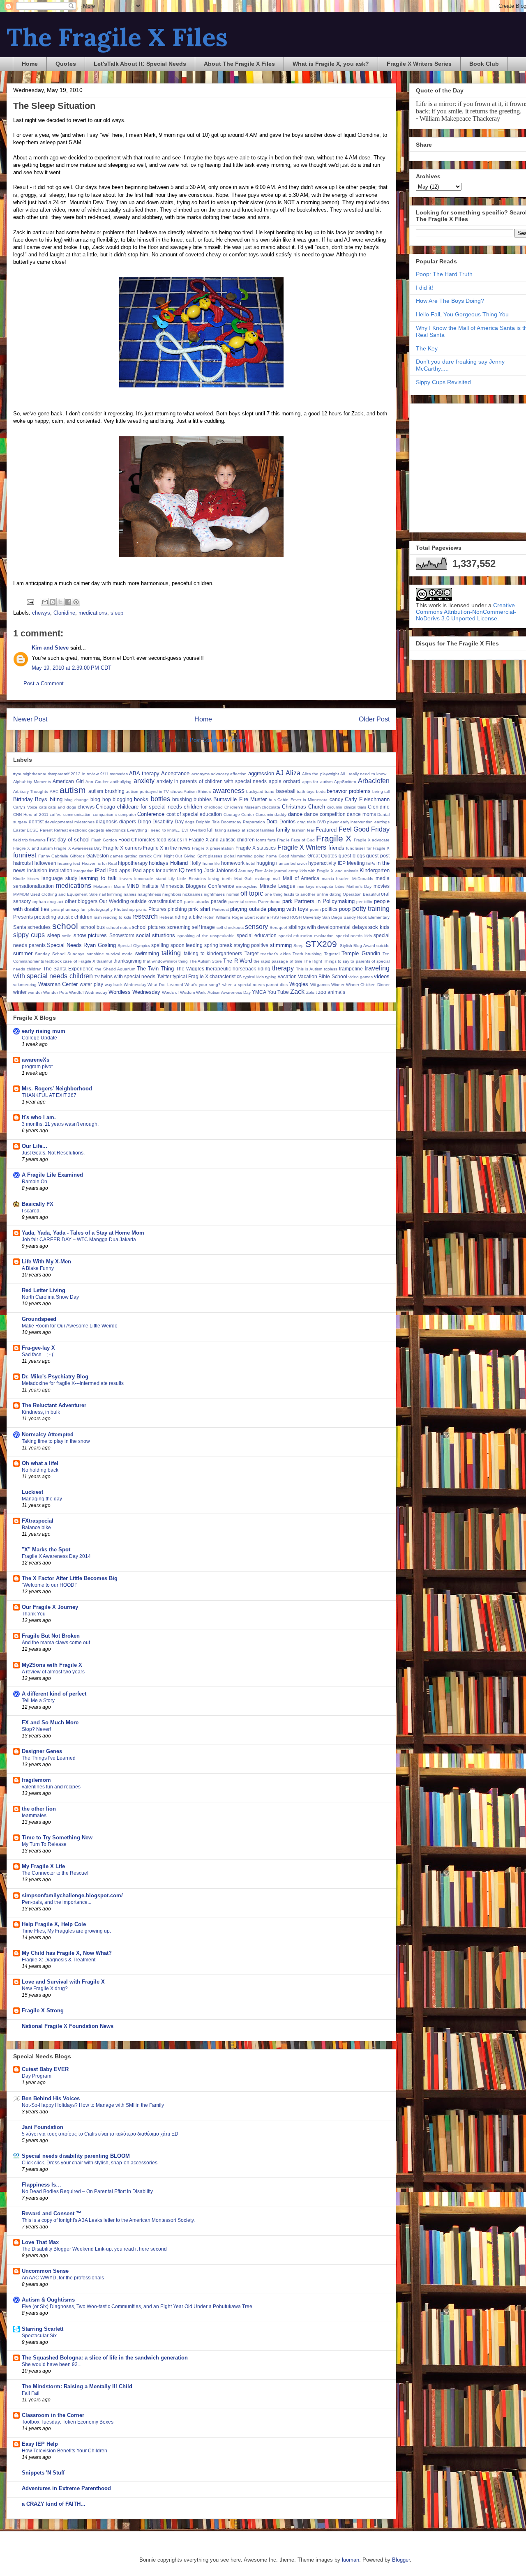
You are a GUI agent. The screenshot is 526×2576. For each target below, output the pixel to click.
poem (315, 909)
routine (263, 917)
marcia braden (336, 879)
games (117, 856)
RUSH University (306, 917)
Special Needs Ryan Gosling (81, 945)
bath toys (306, 791)
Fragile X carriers (122, 848)
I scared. (31, 1211)
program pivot (37, 1067)
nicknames (193, 894)
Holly (195, 863)
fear (311, 830)
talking (171, 953)
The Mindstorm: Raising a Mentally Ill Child (77, 2386)
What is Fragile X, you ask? (331, 64)
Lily (172, 879)
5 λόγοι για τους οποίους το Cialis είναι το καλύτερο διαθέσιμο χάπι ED (100, 2134)
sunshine (95, 954)
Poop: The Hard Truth (444, 274)
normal (233, 894)
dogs (190, 822)
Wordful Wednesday (88, 992)
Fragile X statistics (256, 848)
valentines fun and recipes (51, 1787)
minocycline (247, 886)
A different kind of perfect (54, 1694)
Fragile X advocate (372, 840)
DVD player (328, 822)
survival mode (119, 954)
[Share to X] (60, 602)
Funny (44, 856)
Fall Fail (31, 2393)
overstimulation (165, 901)
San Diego (332, 917)
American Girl (68, 781)
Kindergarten (375, 870)
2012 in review (85, 774)
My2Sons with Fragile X (52, 1665)
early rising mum (44, 1031)
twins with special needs (128, 976)
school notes (119, 927)
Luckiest (32, 1492)
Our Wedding (114, 901)
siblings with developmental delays (328, 927)
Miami (119, 886)
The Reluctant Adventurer (54, 1405)
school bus (93, 927)
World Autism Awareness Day (223, 992)
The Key (427, 348)
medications (93, 613)
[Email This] (45, 602)
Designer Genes (42, 1751)
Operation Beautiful (361, 894)
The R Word (237, 961)
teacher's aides (275, 954)
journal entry (286, 871)
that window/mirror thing (165, 961)
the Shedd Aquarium (115, 969)
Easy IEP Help (40, 2444)
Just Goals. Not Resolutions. (53, 1153)
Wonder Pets (55, 992)
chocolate (271, 807)
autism (73, 790)
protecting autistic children (63, 917)
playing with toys (288, 909)
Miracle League (278, 886)
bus (272, 800)
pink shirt (199, 909)
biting (56, 799)
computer (127, 815)
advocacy (220, 774)
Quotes (66, 64)
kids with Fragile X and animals (329, 871)
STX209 (321, 944)
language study (59, 878)
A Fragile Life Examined (52, 1175)
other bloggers (81, 901)
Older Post (374, 719)
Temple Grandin (361, 953)
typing (271, 977)
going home (265, 856)
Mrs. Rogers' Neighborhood (57, 1089)
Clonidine (64, 613)
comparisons (105, 815)
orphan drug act (48, 902)
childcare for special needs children (160, 807)
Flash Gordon (104, 840)
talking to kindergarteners (213, 953)
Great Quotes (322, 856)
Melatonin (103, 886)
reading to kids (117, 917)
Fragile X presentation (213, 848)
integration (84, 871)
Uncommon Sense (45, 2271)
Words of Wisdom (178, 992)
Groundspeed (39, 1319)
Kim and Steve (50, 648)
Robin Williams (217, 917)
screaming (179, 927)
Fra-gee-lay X (38, 1348)
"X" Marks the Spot (46, 1550)
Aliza (293, 773)
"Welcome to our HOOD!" (50, 1585)
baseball (286, 791)
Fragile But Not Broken (51, 1636)
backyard (255, 791)
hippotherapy (133, 863)
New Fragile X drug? (45, 1988)
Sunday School (50, 954)
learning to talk (98, 878)
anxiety (144, 781)
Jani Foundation (43, 2127)
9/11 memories (114, 774)
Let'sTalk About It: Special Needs (140, 64)
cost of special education (194, 814)
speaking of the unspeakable (206, 936)
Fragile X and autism (33, 848)
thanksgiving (128, 961)
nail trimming (111, 894)
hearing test (69, 863)
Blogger (401, 2560)
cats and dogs (62, 807)
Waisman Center (58, 984)
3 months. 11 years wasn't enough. (60, 1124)
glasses (215, 856)
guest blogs (352, 856)
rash (98, 917)
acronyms (201, 774)
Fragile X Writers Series (419, 64)
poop (345, 909)
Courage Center (239, 815)
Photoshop (124, 909)
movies (382, 886)
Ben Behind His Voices (51, 2098)
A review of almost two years (53, 1672)
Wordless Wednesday (134, 992)
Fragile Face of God (296, 840)
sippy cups (29, 935)
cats (43, 807)
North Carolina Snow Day (50, 1297)
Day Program (37, 2076)
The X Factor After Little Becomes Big (70, 1578)
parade (219, 901)
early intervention (357, 822)
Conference (151, 814)
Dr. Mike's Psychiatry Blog (55, 1377)
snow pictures (90, 935)
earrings (382, 822)
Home (30, 64)
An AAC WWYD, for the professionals (63, 2278)
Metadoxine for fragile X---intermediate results (73, 1383)
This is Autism (309, 969)
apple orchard (285, 781)
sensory (256, 927)
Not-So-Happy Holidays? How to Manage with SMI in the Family (93, 2105)
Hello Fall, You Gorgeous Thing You (462, 314)
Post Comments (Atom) (218, 740)
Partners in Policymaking (324, 901)
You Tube (278, 992)
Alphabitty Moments (32, 782)
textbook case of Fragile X (70, 961)
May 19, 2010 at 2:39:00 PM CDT (72, 668)
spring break (218, 945)
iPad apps (119, 870)
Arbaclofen (374, 781)
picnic (141, 909)
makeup (263, 879)
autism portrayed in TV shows (154, 791)
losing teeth (220, 879)
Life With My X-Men (46, 1262)
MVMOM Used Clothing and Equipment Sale (55, 894)
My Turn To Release (44, 1844)
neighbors (172, 894)
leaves (126, 879)
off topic (252, 893)
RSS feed (280, 917)
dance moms (361, 814)
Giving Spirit (195, 856)
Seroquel (278, 927)
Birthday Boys (30, 799)
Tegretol (332, 954)
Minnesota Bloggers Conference (197, 886)
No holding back (40, 1470)
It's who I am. (39, 1117)
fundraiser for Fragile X (368, 848)
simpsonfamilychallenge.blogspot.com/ (72, 1895)
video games (361, 977)
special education (257, 935)
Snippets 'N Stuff (43, 2473)
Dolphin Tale (208, 822)
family (283, 830)
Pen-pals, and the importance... (57, 1902)
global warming (238, 856)
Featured (326, 830)
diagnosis (107, 821)
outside (138, 901)
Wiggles (299, 984)
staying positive (251, 945)
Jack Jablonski (221, 870)
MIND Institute (143, 886)
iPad (100, 870)
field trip (21, 840)
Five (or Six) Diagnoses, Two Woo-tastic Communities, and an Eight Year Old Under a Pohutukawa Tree (137, 2306)
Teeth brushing (307, 954)
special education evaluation (306, 936)
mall (277, 879)
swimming (147, 953)
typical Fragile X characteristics (207, 976)
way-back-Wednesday (126, 985)
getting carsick (138, 856)
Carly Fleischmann (367, 799)
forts (272, 840)
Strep (299, 946)
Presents (23, 917)
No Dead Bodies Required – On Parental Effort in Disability (87, 2191)
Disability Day (168, 821)
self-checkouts (230, 927)
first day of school (68, 840)
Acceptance (175, 773)
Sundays (76, 954)
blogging (122, 799)
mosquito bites (330, 886)
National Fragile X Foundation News (68, 2026)
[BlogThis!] (53, 602)
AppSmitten (345, 782)
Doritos (287, 821)
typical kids (254, 977)
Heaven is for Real (99, 863)
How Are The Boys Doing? (450, 301)
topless (331, 969)
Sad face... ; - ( (38, 1355)
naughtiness (149, 894)
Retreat (166, 917)
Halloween (44, 863)
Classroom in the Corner (53, 2415)
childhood (213, 807)
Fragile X (334, 838)
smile (67, 936)
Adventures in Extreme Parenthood (66, 2488)
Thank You (34, 1614)
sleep (117, 613)
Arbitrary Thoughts (31, 791)
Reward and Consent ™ (52, 2213)
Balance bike (36, 1528)
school (65, 926)
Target (251, 953)
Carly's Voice (25, 807)
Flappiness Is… (42, 2185)
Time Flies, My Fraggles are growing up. (66, 1931)
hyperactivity (322, 863)
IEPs (371, 863)
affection (238, 774)
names (130, 894)
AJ (280, 773)
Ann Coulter (97, 782)
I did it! (424, 288)
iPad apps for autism (155, 870)
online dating (329, 894)
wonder (35, 992)
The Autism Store (206, 961)
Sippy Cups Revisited (443, 382)
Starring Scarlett (43, 2329)
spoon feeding (187, 945)
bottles (160, 799)
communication (77, 815)
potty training (371, 909)
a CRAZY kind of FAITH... (54, 2504)
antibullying (121, 782)
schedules (39, 927)
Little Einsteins (191, 879)
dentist (36, 821)
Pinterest (220, 909)
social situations (156, 935)
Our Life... (35, 1146)
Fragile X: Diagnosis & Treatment (59, 1960)
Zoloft (311, 992)
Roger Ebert (243, 917)
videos (382, 976)
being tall (381, 791)
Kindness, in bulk (41, 1412)
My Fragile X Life (43, 1866)
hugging (266, 863)
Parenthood (269, 902)
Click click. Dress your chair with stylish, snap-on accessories (90, 2163)
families (267, 830)
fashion (299, 830)
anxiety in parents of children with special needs (212, 781)
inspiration (61, 870)
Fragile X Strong (43, 2010)
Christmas (294, 807)
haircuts (22, 863)
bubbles (203, 799)
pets (55, 909)
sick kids (379, 927)
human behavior (292, 863)
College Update (39, 1038)
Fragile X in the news (167, 848)
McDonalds (363, 879)
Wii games (320, 985)
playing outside (248, 909)
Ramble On (35, 1182)
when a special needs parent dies (255, 985)
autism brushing (106, 791)
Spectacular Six (39, 2336)
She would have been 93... (52, 2364)
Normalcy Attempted (48, 1434)
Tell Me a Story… (41, 1700)
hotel (250, 863)
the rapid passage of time (278, 961)
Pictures (157, 909)
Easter (19, 830)
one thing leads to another (290, 894)
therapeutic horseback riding (238, 969)
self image (203, 927)
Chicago (105, 807)
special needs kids (354, 936)
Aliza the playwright (321, 774)
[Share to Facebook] (68, 602)
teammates (34, 1816)
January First (250, 871)
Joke (269, 871)
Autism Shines (197, 791)
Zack (297, 992)
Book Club (484, 64)
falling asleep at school (237, 830)
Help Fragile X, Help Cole (54, 1924)
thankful (104, 961)
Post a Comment (44, 683)
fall (210, 830)
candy (336, 799)
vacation (287, 976)
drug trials (307, 822)
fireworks (37, 840)
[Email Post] (30, 602)
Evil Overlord (194, 830)
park (287, 901)
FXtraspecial (38, 1521)
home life (211, 863)
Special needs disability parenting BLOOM (76, 2156)
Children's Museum (242, 807)
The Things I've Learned (49, 1758)
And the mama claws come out (56, 1643)
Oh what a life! (40, 1463)
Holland (179, 863)
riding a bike (188, 917)
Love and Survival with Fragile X (63, 1982)
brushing (182, 799)
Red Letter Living (44, 1290)
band (270, 791)
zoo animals (332, 992)
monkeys (306, 886)
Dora (272, 821)
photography (100, 909)
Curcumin (264, 815)
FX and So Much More (50, 1722)
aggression (261, 773)
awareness (228, 791)
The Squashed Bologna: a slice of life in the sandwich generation (105, 2358)
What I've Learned (165, 985)
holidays (159, 863)
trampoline (351, 969)
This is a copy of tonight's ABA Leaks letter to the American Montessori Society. (108, 2220)
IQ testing (190, 870)
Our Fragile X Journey (50, 1607)
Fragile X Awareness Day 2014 (56, 1556)
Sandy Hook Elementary (367, 917)
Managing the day (42, 1499)
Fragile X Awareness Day (78, 848)
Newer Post (30, 719)
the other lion (39, 1809)
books (141, 799)
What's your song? (202, 985)
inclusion (37, 870)
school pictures (149, 927)
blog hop (100, 799)
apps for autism (317, 782)
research (145, 916)
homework (233, 863)
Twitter (164, 976)
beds (321, 791)
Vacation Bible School (322, 976)
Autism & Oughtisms (48, 2300)
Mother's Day (359, 886)
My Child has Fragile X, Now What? (67, 1953)
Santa (20, 927)
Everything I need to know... (154, 830)
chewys (41, 613)
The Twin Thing (155, 969)
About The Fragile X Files (239, 64)
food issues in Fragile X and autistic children (206, 840)
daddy (280, 815)
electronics (116, 830)
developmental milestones (70, 822)
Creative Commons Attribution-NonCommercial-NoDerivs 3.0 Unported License (466, 612)
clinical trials (355, 807)
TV (97, 977)
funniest (25, 855)
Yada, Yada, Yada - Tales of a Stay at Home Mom (83, 1233)
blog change (77, 800)
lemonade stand (150, 879)
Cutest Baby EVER (45, 2069)
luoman (351, 2560)
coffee (56, 815)
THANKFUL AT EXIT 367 (49, 1095)
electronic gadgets (87, 830)
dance (295, 814)
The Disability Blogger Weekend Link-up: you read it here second (94, 2249)
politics (330, 909)
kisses (33, 879)
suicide (383, 946)
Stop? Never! (36, 1729)
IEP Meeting (351, 863)
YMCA (259, 992)
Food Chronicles (137, 840)
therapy (283, 968)
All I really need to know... (365, 774)
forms (261, 840)
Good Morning (292, 856)
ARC (54, 791)
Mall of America (301, 878)
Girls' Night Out (168, 856)
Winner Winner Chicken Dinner (360, 985)
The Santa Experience (68, 969)
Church (317, 807)
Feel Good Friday (364, 829)
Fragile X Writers (302, 847)
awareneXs (36, 1060)
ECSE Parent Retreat (47, 830)
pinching (177, 909)
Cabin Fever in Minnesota (302, 800)
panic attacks (197, 902)
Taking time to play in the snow (56, 1441)
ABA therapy (144, 773)
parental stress (243, 902)
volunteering (25, 985)
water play (91, 984)
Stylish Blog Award (358, 946)
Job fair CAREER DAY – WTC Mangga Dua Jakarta (79, 1240)
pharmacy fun (74, 909)
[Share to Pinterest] (76, 602)
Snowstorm (122, 935)
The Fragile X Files (117, 37)
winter (20, 992)
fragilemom (36, 1780)
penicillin (364, 902)
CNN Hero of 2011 (31, 815)
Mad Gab (244, 879)
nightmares (214, 894)
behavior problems (348, 791)
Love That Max (40, 2242)
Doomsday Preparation (243, 822)
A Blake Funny (38, 1268)
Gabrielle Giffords (68, 856)
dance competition (325, 814)
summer (23, 953)
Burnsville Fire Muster (240, 799)
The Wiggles (190, 969)
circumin (335, 807)
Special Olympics (134, 946)
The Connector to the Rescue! (55, 1873)
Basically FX (38, 1204)
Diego (144, 821)
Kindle (19, 879)
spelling (160, 945)
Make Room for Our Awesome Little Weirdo (70, 1326)
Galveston (98, 856)
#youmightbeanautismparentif (41, 774)
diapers (128, 821)
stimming (281, 945)
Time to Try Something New (57, 1838)
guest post (378, 856)
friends (336, 848)
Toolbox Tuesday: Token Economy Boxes (68, 2422)
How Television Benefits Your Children (65, 2451)
